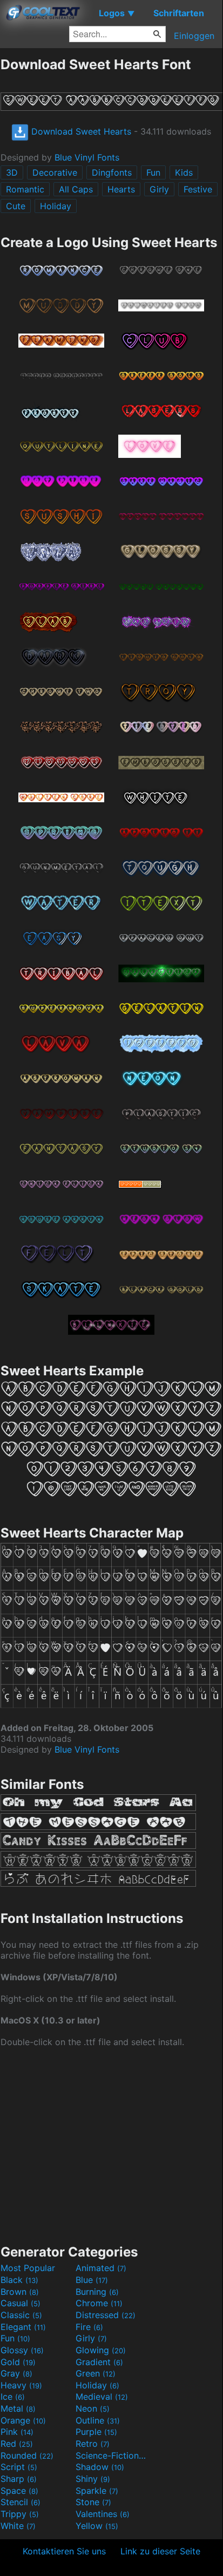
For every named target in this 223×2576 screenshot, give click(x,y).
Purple (96, 2432)
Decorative (55, 172)
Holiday (56, 206)
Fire (89, 2327)
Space (19, 2491)
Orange (23, 2420)
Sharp (19, 2479)
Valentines (103, 2514)
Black (19, 2280)
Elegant (23, 2327)
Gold (18, 2362)
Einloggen (194, 36)
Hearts (121, 189)
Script (19, 2467)
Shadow (100, 2467)
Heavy (21, 2385)
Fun (153, 172)
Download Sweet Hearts (80, 131)
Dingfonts (112, 172)
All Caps (76, 189)
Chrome (99, 2303)
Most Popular (28, 2268)
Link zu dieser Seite (160, 2551)
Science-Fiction (112, 2455)
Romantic (25, 189)
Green (96, 2373)
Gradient (99, 2362)
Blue (92, 2280)
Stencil (21, 2502)
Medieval (102, 2397)
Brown (20, 2292)
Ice (13, 2397)
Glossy (22, 2350)
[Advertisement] (111, 2145)
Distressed (106, 2315)
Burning (97, 2292)
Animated (101, 2268)
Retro (93, 2444)
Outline (98, 2420)
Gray (16, 2373)
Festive (198, 189)
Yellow (97, 2526)
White (18, 2526)
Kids (184, 172)
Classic (21, 2315)
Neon (93, 2408)
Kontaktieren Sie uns (64, 2551)
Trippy (20, 2514)
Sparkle (97, 2491)
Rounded (27, 2455)
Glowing (101, 2350)
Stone (93, 2502)
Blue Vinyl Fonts (87, 157)
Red (17, 2444)
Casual (21, 2303)
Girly (159, 189)
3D (12, 172)
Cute (16, 206)
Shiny (93, 2479)
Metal (18, 2408)
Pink (17, 2432)
